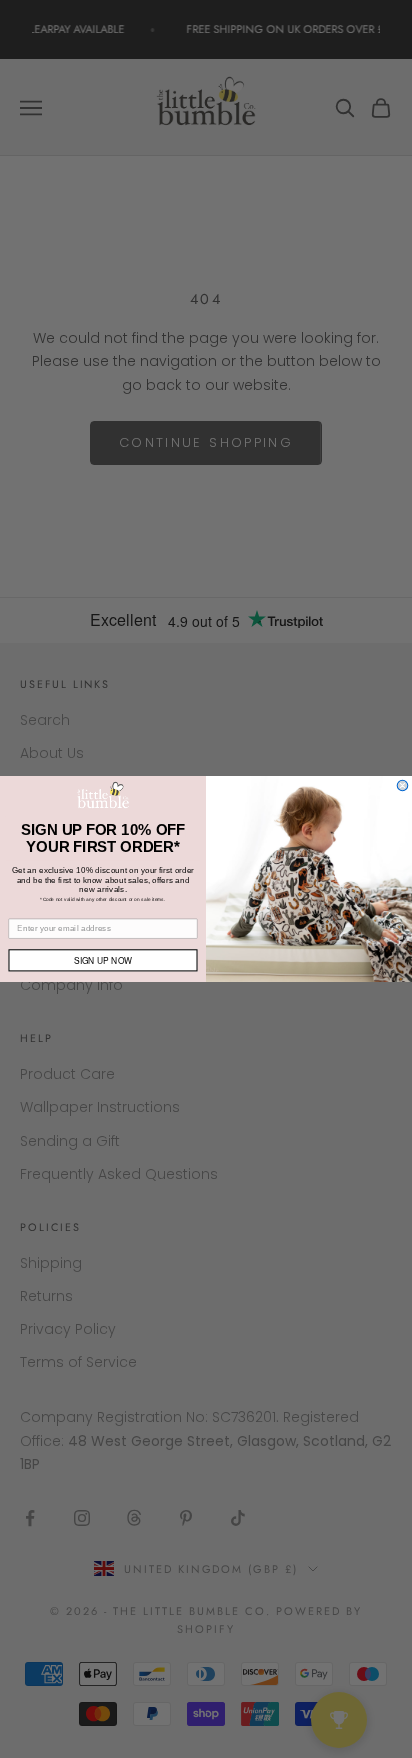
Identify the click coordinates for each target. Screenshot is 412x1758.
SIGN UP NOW (103, 960)
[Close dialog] (402, 785)
